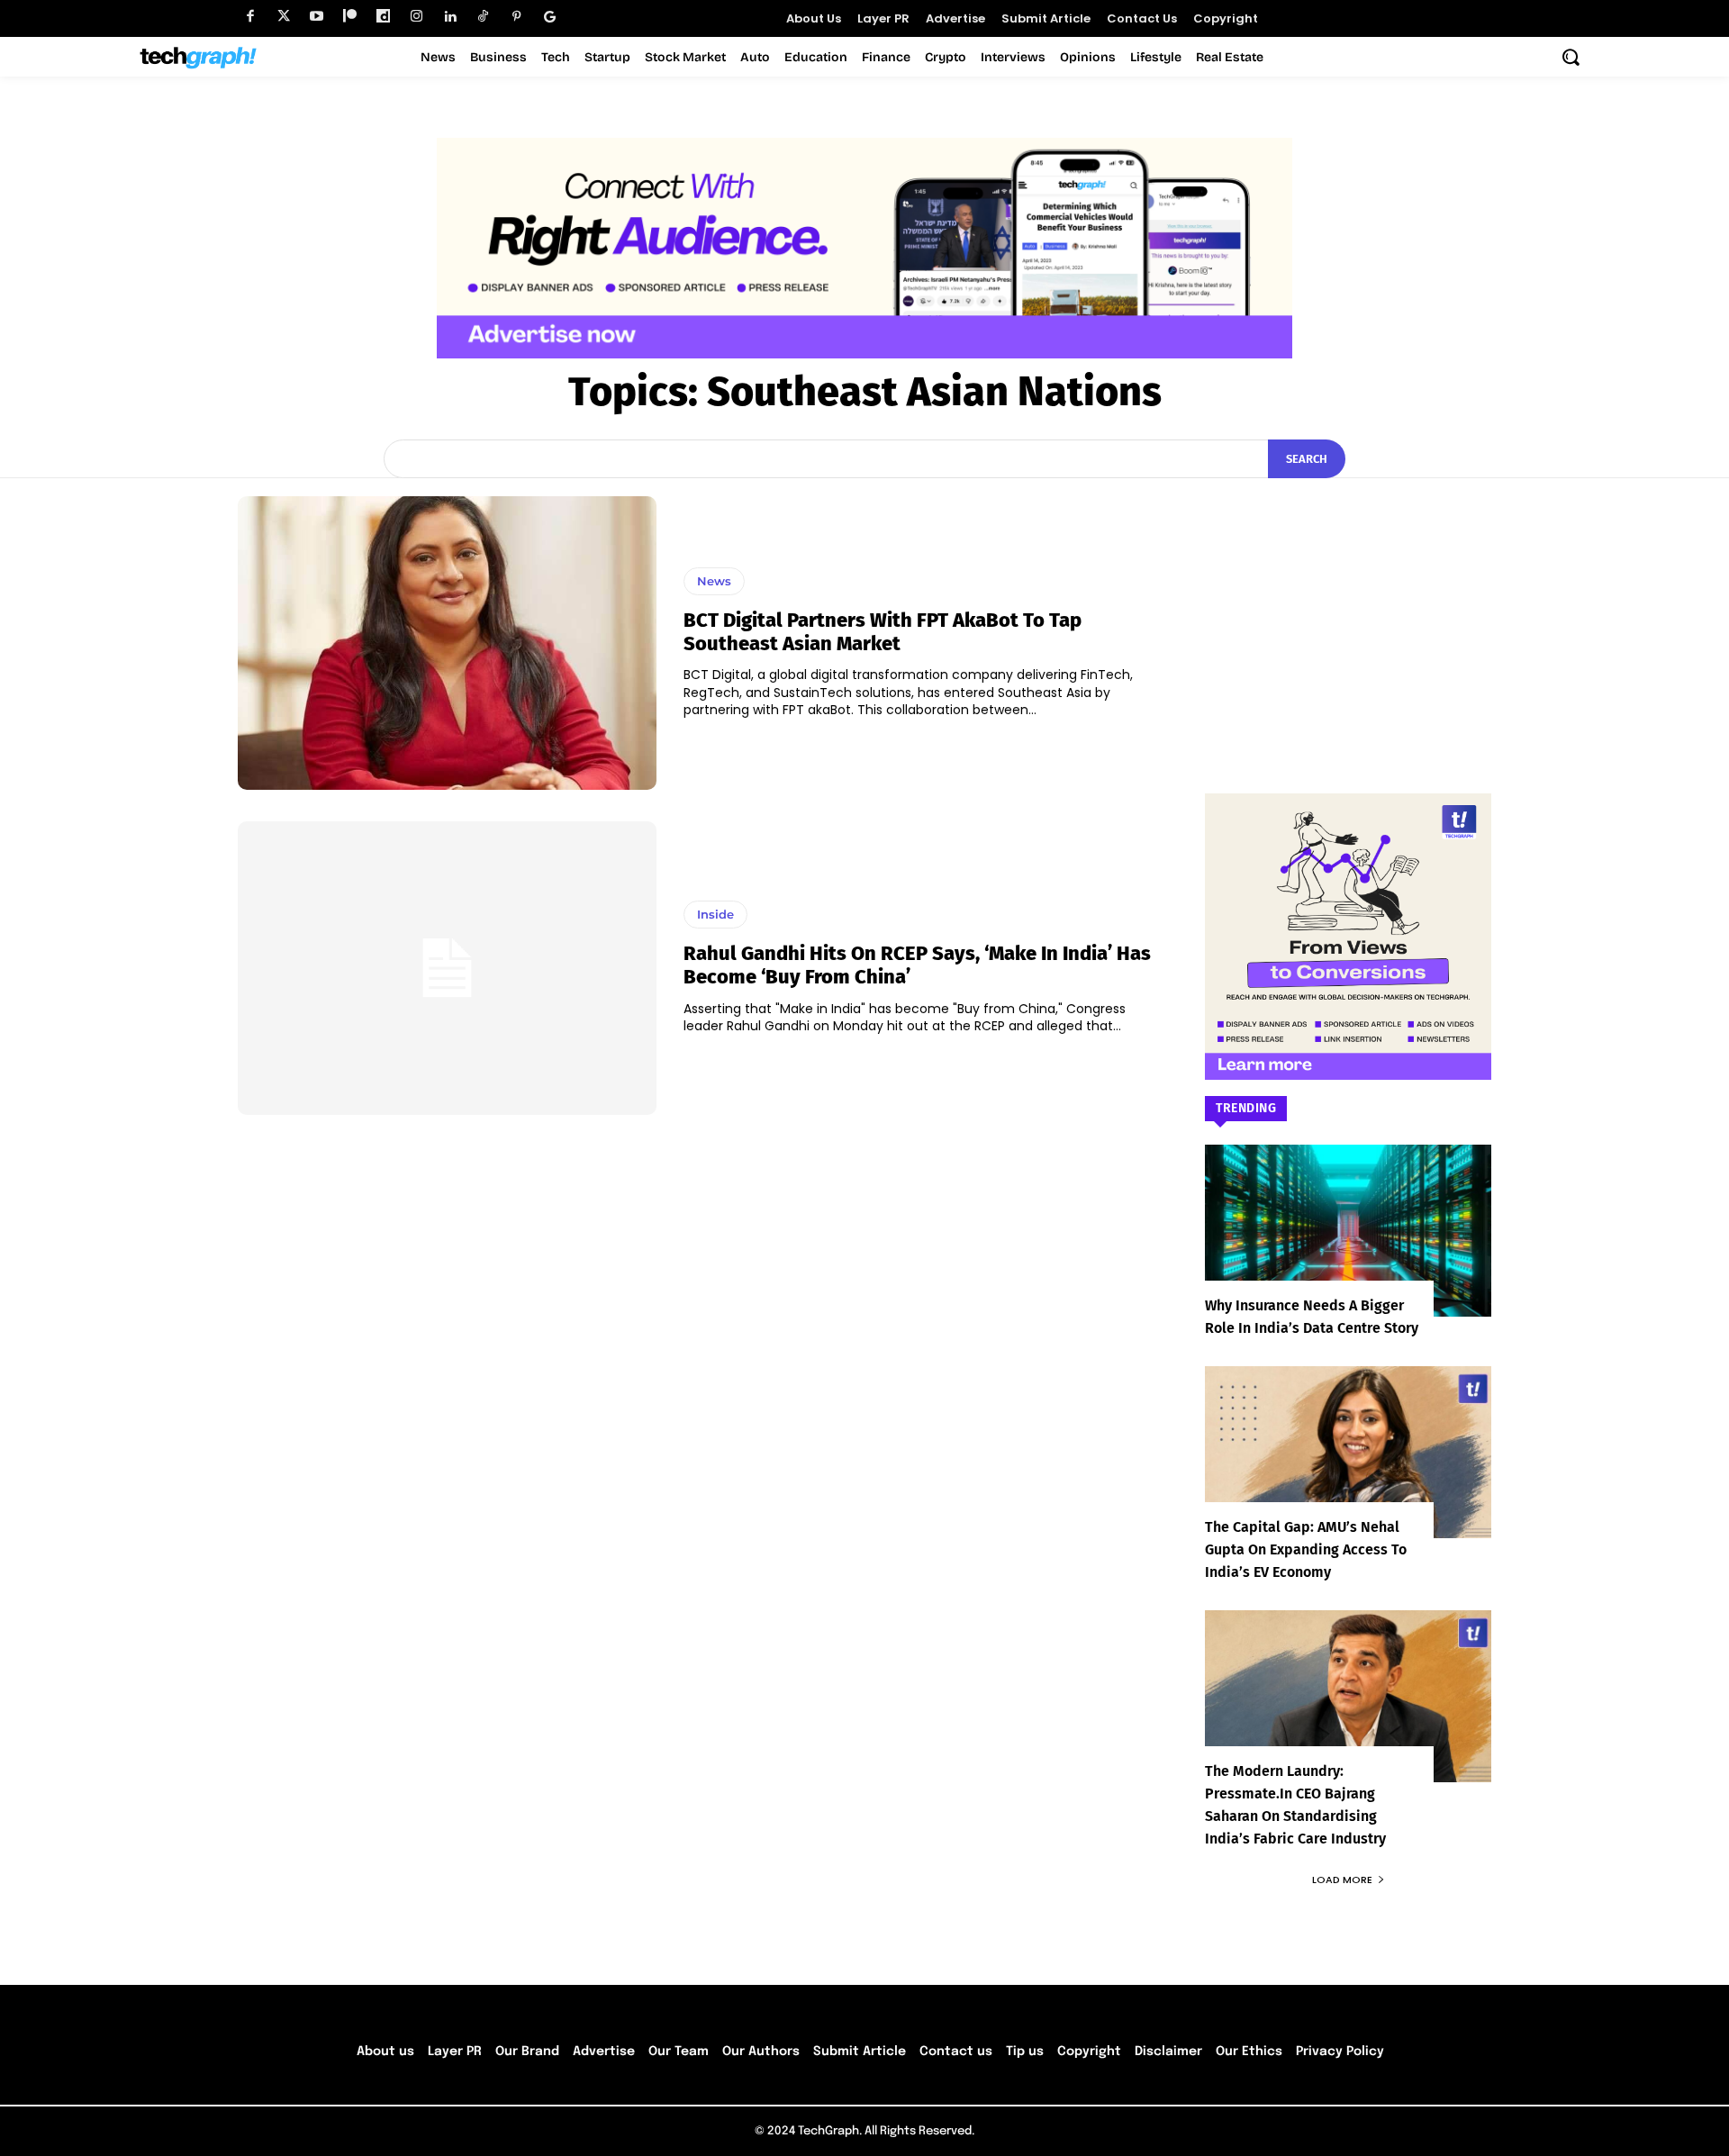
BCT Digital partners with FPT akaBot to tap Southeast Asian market (883, 632)
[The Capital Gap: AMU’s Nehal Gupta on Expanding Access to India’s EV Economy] (1348, 1452)
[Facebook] (250, 17)
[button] (1571, 57)
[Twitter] (283, 17)
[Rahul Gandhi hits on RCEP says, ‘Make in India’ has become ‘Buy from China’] (447, 968)
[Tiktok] (483, 17)
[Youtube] (317, 17)
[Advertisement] (1348, 609)
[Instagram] (416, 17)
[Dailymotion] (383, 17)
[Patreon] (350, 17)
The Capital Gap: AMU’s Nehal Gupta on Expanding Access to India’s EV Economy (1306, 1549)
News (714, 581)
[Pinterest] (516, 17)
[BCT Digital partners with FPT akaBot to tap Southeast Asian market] (447, 643)
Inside (715, 914)
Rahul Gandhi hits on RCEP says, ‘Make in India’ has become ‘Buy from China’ (917, 965)
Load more (1342, 1880)
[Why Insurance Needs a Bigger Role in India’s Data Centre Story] (1348, 1231)
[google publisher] (550, 17)
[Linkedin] (450, 17)
